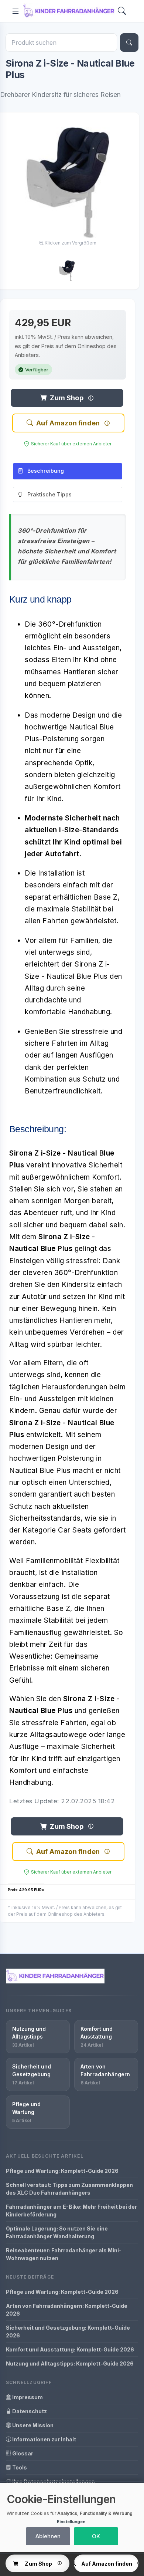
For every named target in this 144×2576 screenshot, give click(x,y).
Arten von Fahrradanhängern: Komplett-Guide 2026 (67, 2310)
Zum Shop (66, 398)
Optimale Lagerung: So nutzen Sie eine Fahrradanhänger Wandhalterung (57, 2232)
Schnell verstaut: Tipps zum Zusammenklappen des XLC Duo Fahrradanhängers (69, 2189)
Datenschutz (29, 2411)
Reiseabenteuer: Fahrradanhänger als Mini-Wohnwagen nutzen (64, 2254)
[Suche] (129, 43)
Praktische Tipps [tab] (49, 494)
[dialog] (72, 2517)
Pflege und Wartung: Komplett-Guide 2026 (62, 2171)
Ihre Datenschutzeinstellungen (53, 2481)
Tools (19, 2467)
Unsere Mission (32, 2425)
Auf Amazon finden (68, 423)
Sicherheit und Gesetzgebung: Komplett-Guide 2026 (68, 2331)
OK (96, 2536)
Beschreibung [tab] (46, 471)
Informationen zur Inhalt (44, 2439)
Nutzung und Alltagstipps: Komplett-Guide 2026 (70, 2363)
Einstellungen (71, 2522)
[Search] (122, 11)
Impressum (27, 2397)
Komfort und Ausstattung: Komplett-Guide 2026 (70, 2349)
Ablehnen (48, 2536)
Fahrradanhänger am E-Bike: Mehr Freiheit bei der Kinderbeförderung (71, 2211)
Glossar (22, 2453)
